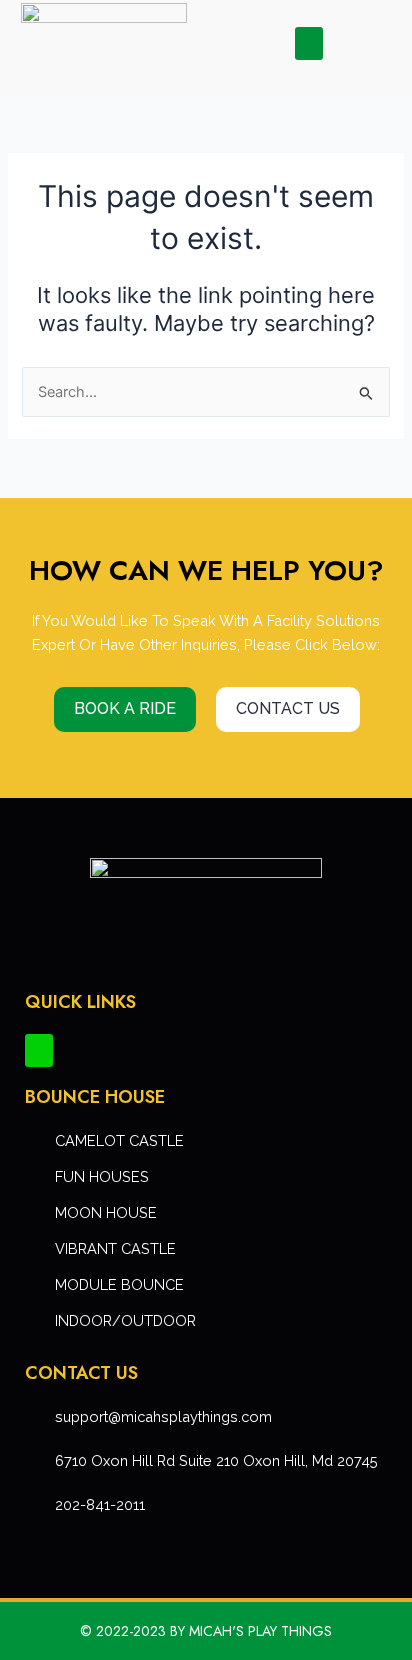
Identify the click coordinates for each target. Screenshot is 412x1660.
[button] (309, 43)
